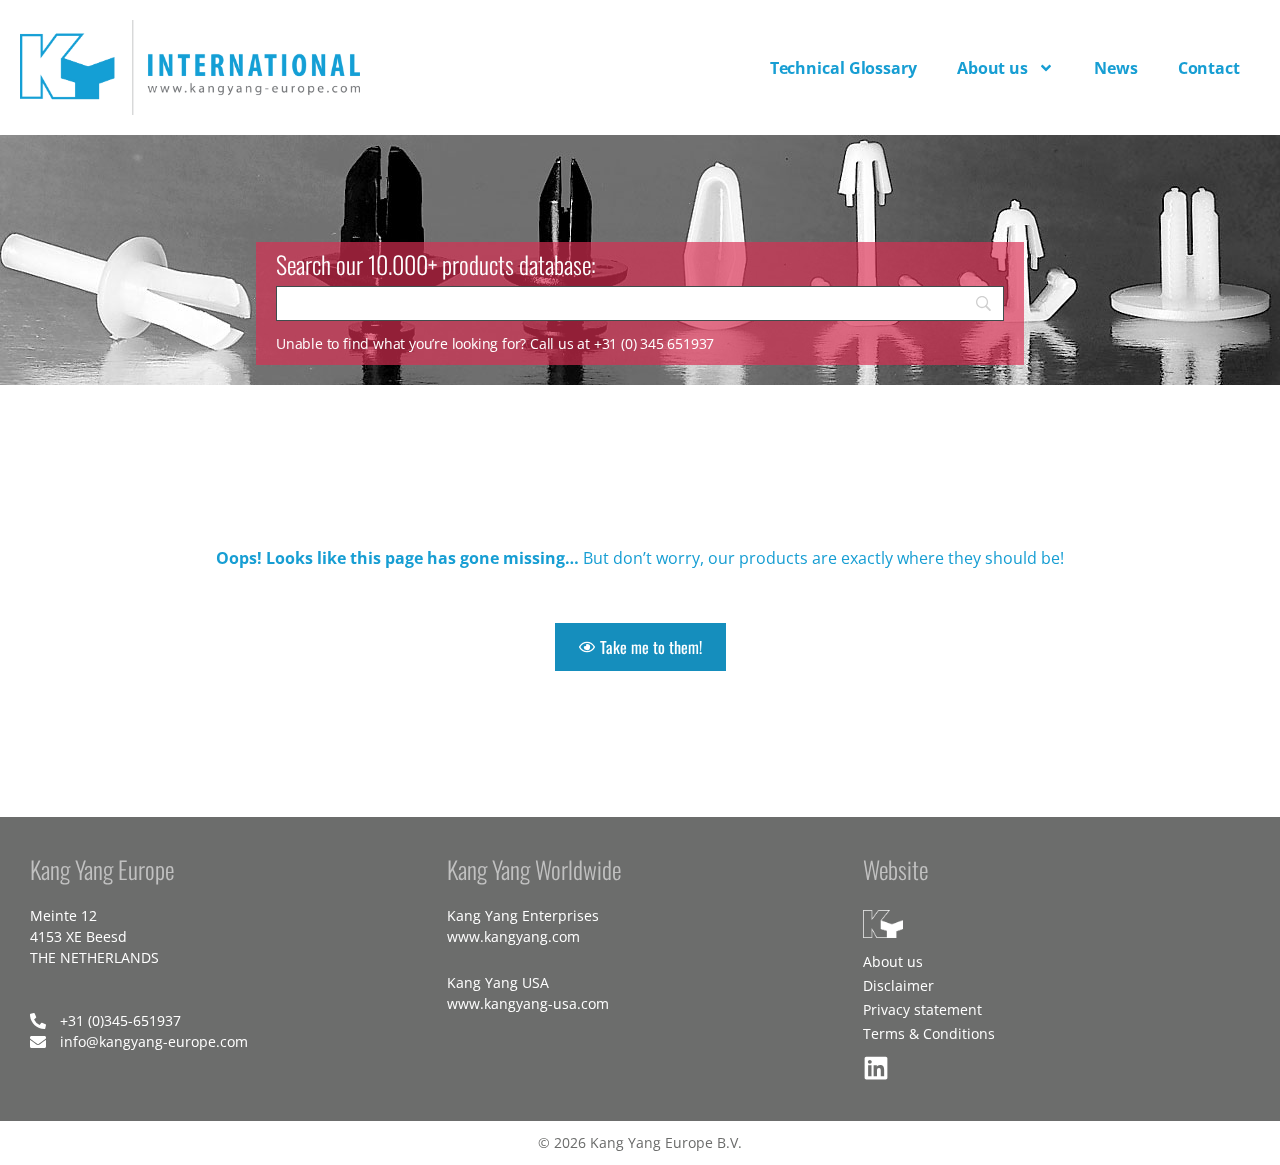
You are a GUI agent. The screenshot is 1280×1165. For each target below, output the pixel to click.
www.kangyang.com (513, 936)
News (1116, 68)
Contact (1209, 68)
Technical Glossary (843, 68)
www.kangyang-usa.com (528, 1003)
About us (992, 68)
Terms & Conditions (929, 1033)
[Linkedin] (876, 1068)
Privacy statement (922, 1009)
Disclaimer (898, 985)
